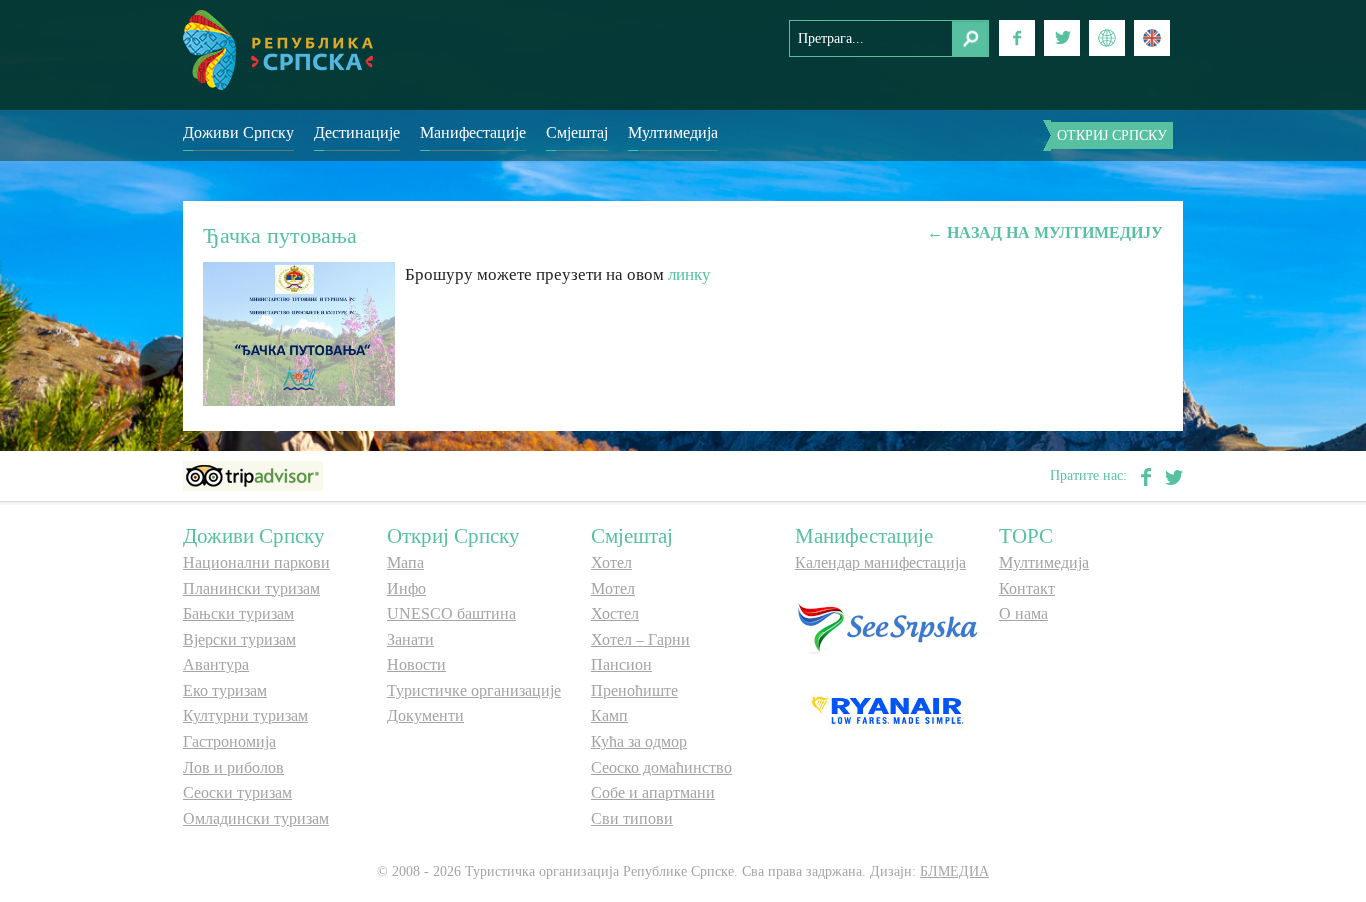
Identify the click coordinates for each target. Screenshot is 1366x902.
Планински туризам (251, 588)
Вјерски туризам (239, 639)
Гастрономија (229, 741)
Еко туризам (225, 690)
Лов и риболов (233, 767)
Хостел (615, 613)
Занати (410, 639)
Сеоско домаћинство (661, 767)
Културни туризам (245, 715)
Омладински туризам (256, 818)
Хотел (611, 562)
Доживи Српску (238, 132)
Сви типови (632, 818)
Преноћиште (634, 690)
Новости (416, 664)
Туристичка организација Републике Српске (278, 50)
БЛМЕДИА (954, 871)
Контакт (1027, 588)
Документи (425, 715)
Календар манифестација (880, 562)
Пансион (621, 664)
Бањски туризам (238, 613)
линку (689, 274)
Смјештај (577, 132)
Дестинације (357, 132)
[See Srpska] (887, 626)
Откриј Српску (1112, 135)
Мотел (613, 588)
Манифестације (473, 132)
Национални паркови (256, 562)
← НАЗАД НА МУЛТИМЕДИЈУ (1045, 232)
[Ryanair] (887, 708)
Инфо (406, 588)
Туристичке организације (474, 690)
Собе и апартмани (653, 792)
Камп (609, 715)
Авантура (216, 664)
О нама (1023, 613)
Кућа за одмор (639, 741)
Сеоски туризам (237, 792)
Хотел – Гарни (640, 639)
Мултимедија (673, 132)
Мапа (405, 562)
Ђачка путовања (280, 235)
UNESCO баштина (451, 613)
